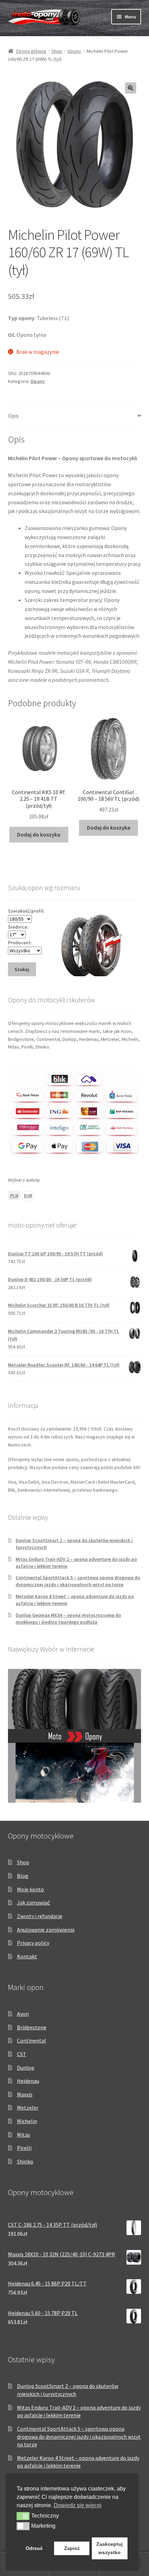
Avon (23, 2014)
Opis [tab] (13, 416)
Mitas (24, 2135)
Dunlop (26, 2068)
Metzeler (28, 2108)
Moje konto (30, 1889)
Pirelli (24, 2148)
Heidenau (28, 2081)
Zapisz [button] (72, 2548)
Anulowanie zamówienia (46, 1930)
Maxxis (25, 2094)
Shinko (25, 2161)
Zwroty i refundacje (40, 1916)
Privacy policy (33, 1943)
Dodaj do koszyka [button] (39, 834)
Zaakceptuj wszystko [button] (109, 2548)
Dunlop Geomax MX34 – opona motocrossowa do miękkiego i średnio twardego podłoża (68, 1619)
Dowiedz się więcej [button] (78, 2505)
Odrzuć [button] (34, 2548)
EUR (28, 1196)
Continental (32, 2040)
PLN (14, 1196)
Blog (23, 1876)
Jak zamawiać (33, 1902)
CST (22, 2054)
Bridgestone (32, 2027)
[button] (131, 88)
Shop (57, 51)
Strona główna (31, 51)
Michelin (27, 2121)
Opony (74, 51)
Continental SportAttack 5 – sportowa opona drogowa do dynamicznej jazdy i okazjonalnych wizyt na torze (78, 1581)
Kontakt (27, 1956)
